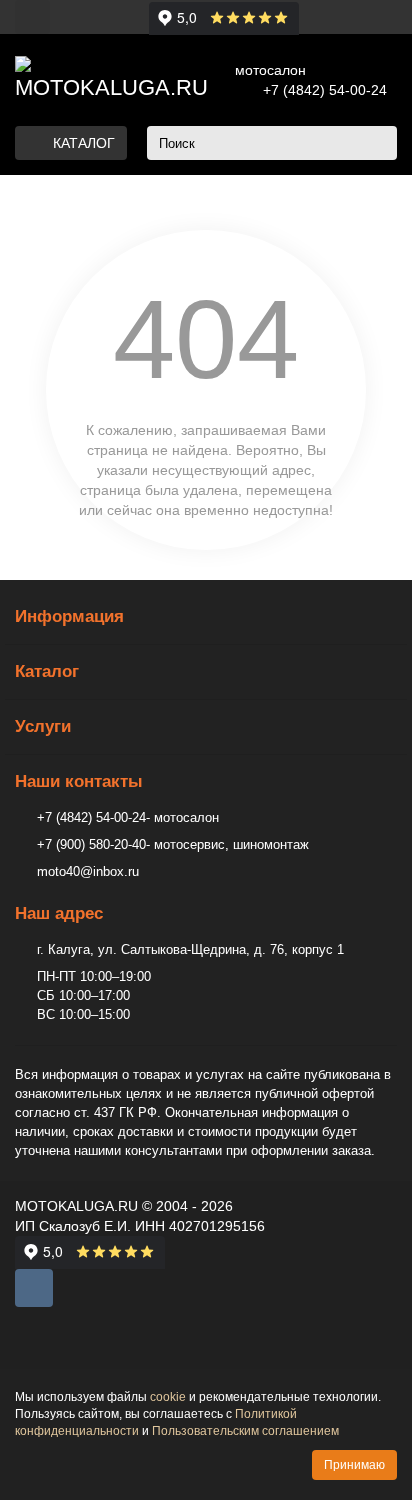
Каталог (47, 671)
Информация (69, 616)
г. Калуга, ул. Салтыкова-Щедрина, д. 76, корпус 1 (190, 949)
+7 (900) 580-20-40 (91, 844)
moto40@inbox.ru (88, 871)
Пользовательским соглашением (245, 1431)
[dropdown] (32, 16)
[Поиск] (376, 143)
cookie (168, 1397)
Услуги (43, 726)
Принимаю (354, 1465)
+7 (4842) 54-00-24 (325, 90)
